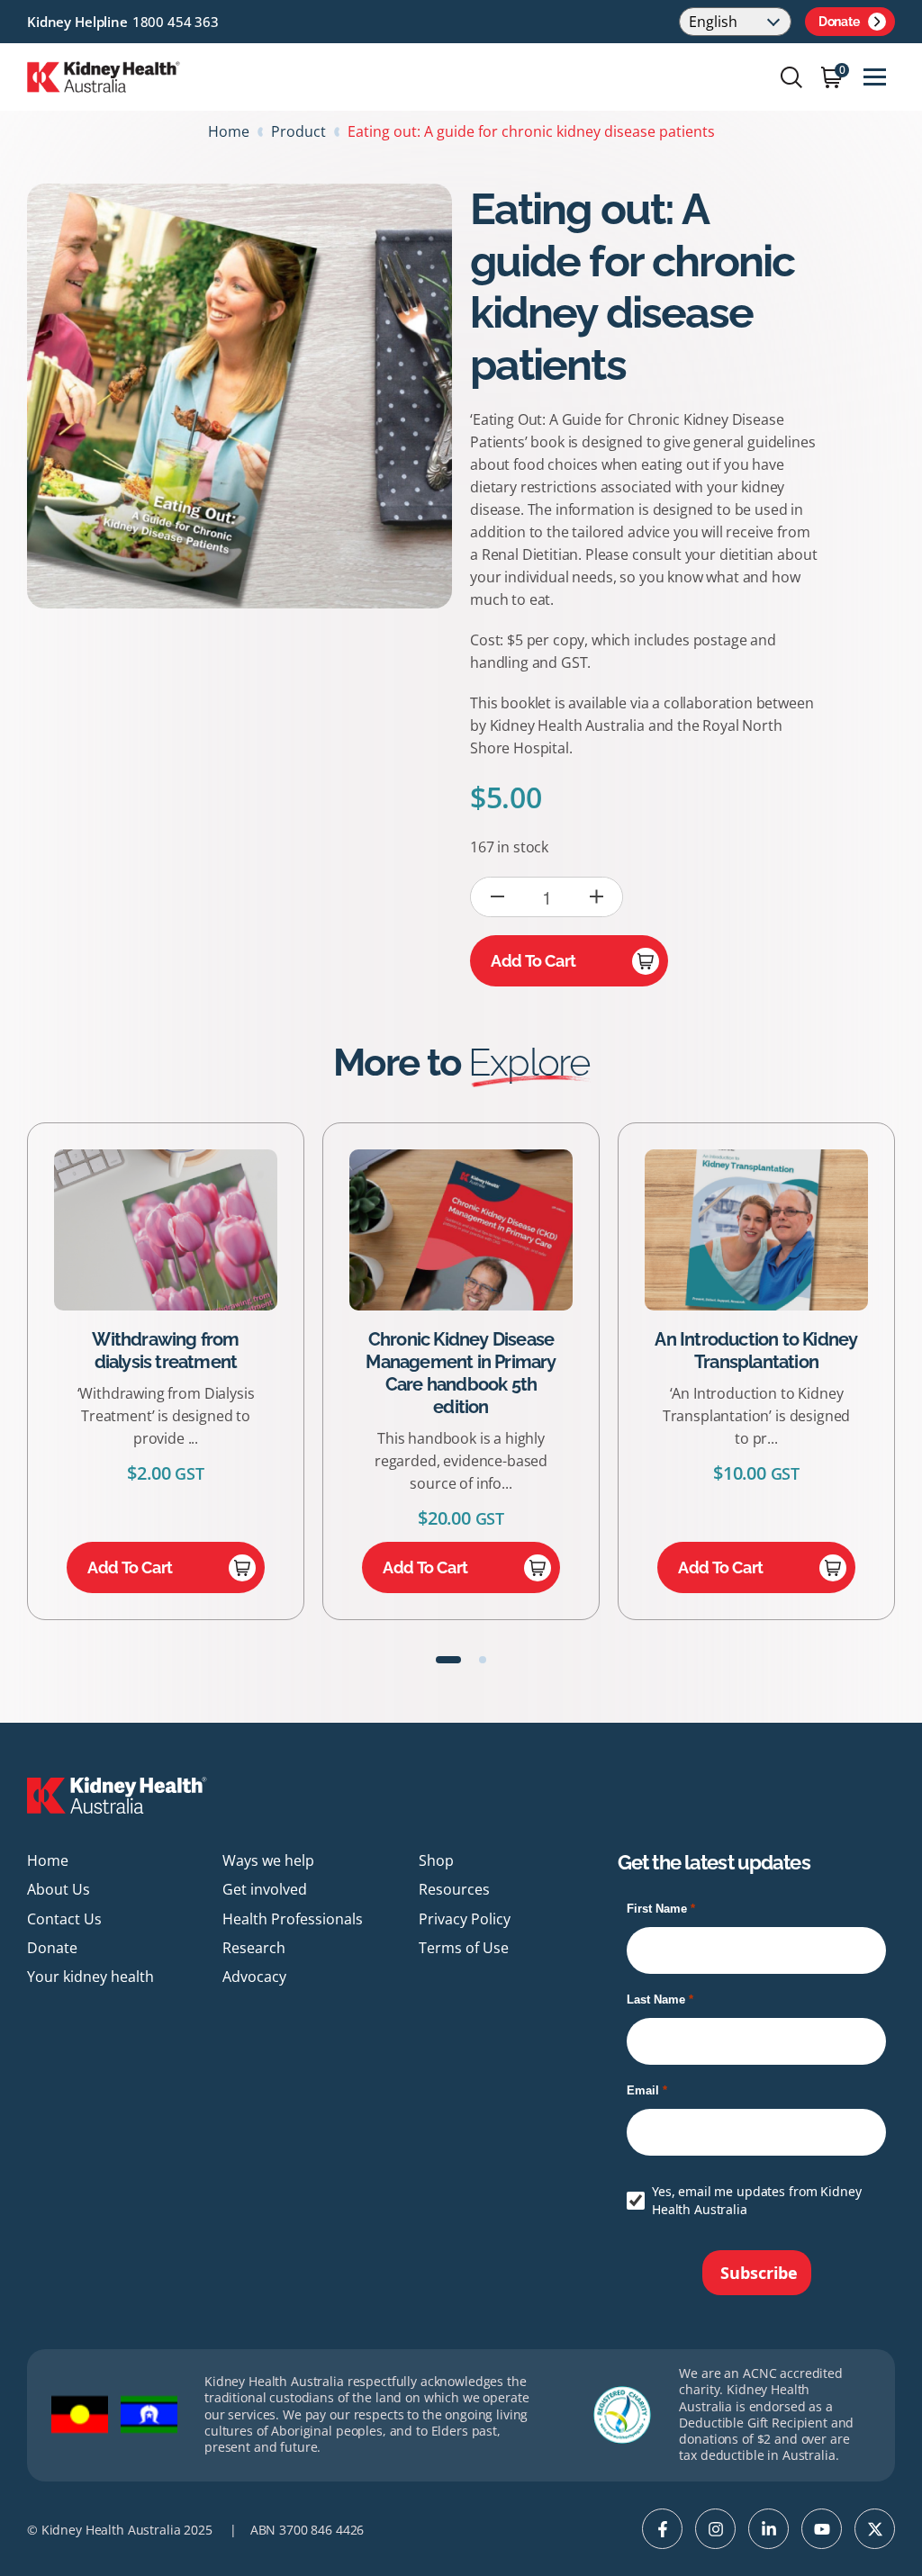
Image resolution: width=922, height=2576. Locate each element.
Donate (839, 22)
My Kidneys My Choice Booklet (797, 1351)
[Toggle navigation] (875, 77)
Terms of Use (464, 1948)
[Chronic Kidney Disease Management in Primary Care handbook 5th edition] (206, 1230)
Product (298, 131)
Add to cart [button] (171, 1567)
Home (229, 131)
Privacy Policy (465, 1919)
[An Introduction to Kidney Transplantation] (502, 1230)
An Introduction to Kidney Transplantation (502, 1351)
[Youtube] (822, 2529)
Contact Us (64, 1919)
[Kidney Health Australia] (104, 76)
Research (254, 1948)
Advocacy (254, 1977)
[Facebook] (662, 2529)
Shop (436, 1860)
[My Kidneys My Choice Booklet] (797, 1230)
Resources (454, 1889)
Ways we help (268, 1860)
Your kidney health (90, 1977)
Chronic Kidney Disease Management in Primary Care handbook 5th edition (207, 1373)
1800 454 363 (176, 22)
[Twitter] (875, 2529)
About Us (59, 1889)
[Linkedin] (768, 2529)
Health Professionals (293, 1919)
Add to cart (533, 961)
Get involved (265, 1889)
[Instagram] (715, 2529)
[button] (448, 1660)
